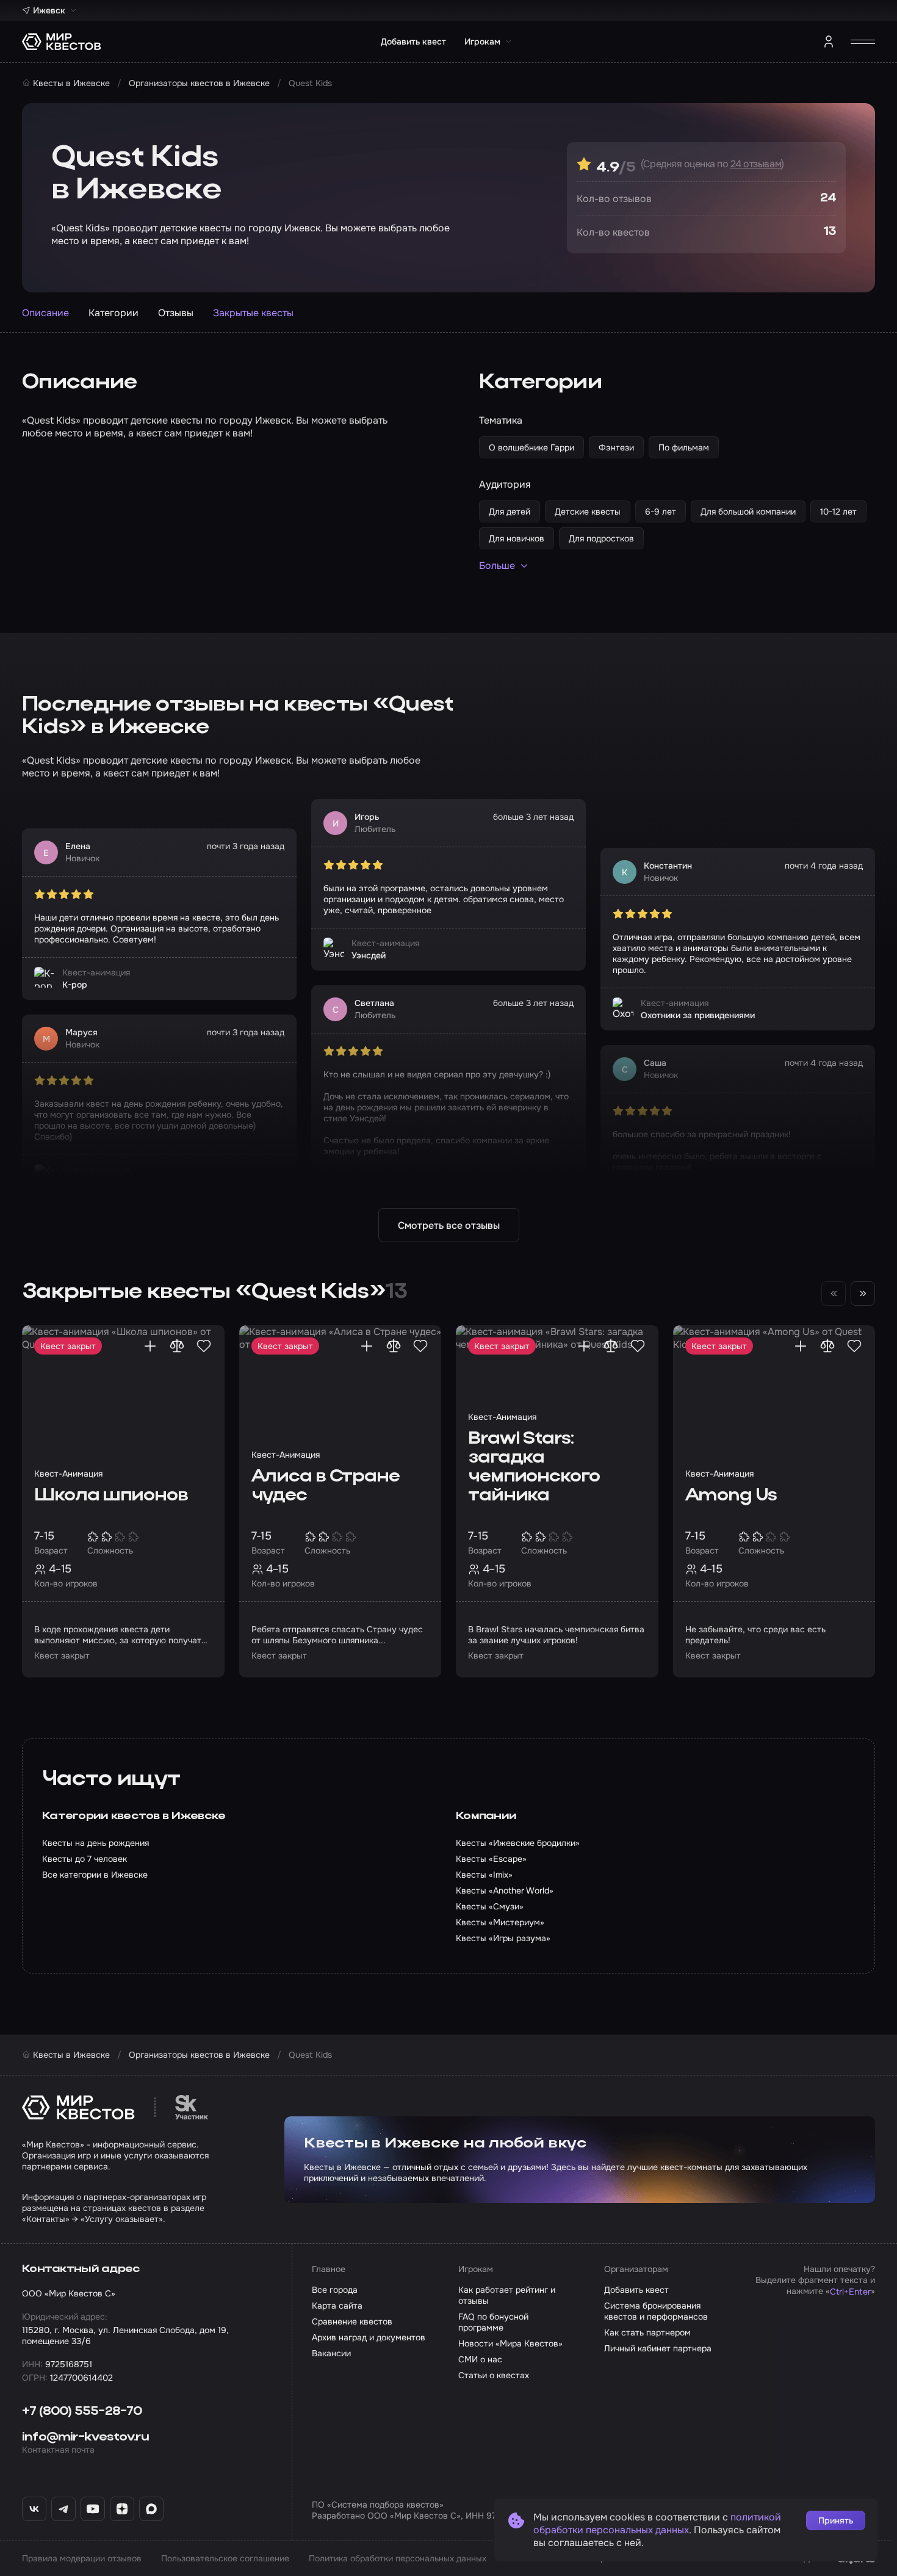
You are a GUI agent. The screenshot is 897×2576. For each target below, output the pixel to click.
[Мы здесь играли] (150, 1346)
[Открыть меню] (863, 42)
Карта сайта (337, 2306)
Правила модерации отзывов (82, 2558)
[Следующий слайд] (863, 1293)
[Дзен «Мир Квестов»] (122, 2509)
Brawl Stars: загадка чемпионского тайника (534, 1467)
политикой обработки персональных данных (657, 2524)
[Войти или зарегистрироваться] (829, 42)
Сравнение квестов (352, 2321)
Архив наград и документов (369, 2337)
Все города (335, 2290)
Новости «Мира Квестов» (510, 2343)
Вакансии (331, 2353)
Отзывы (176, 313)
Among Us (731, 1496)
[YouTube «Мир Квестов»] (93, 2509)
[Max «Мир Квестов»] (151, 2509)
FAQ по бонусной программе (493, 2322)
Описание (45, 313)
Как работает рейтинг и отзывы (507, 2295)
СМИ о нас (480, 2359)
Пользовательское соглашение (225, 2558)
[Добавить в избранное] (204, 1346)
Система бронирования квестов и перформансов (656, 2311)
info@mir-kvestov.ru (85, 2437)
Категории (113, 313)
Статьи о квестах (494, 2375)
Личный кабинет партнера (658, 2348)
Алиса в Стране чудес (326, 1486)
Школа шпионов (111, 1496)
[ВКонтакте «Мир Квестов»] (34, 2509)
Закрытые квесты (253, 313)
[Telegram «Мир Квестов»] (63, 2509)
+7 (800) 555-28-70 (82, 2412)
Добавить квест (413, 42)
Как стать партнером (647, 2332)
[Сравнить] (177, 1346)
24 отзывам (756, 164)
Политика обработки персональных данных (398, 2558)
